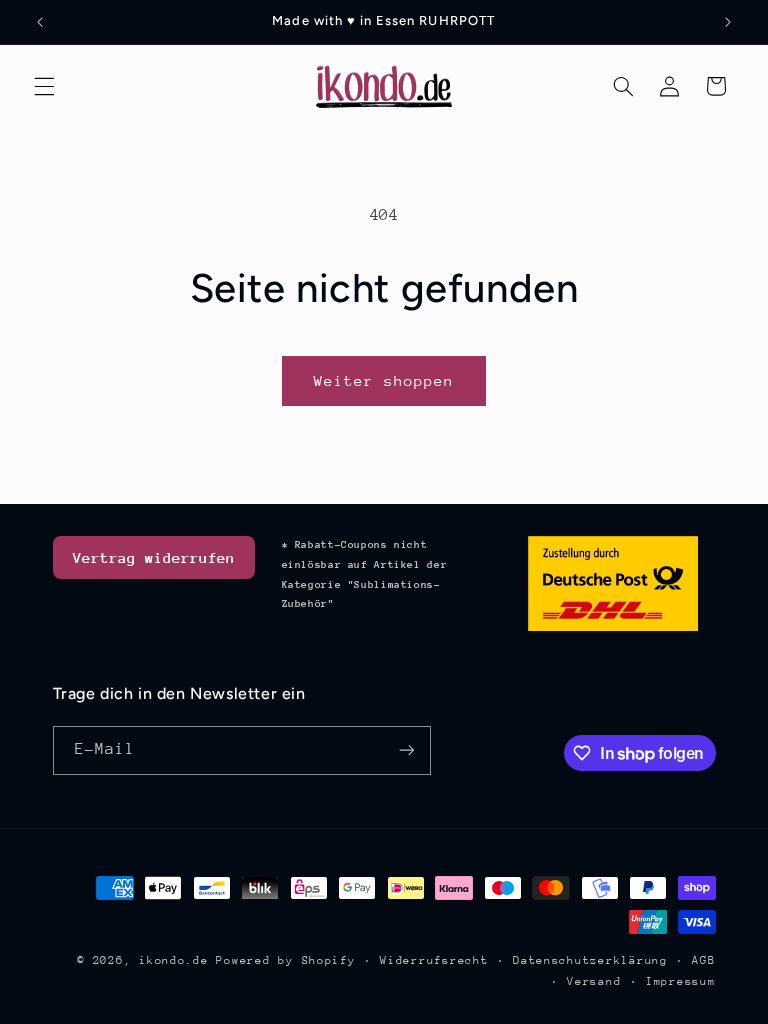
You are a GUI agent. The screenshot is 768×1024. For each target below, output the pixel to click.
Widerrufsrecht (434, 960)
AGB (703, 960)
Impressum (681, 981)
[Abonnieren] (406, 750)
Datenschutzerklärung (590, 960)
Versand (594, 981)
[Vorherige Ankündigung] (40, 22)
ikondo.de (174, 960)
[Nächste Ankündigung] (728, 22)
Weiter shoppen (384, 380)
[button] (44, 86)
